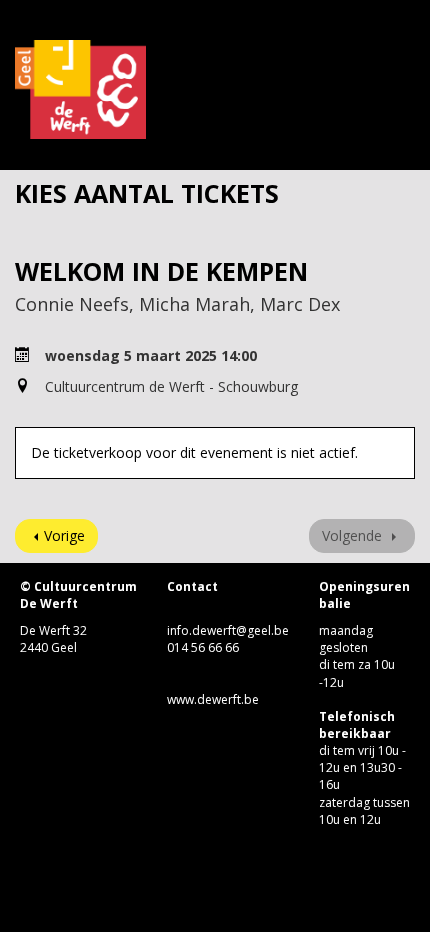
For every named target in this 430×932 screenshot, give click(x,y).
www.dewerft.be (213, 699)
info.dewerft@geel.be (228, 630)
